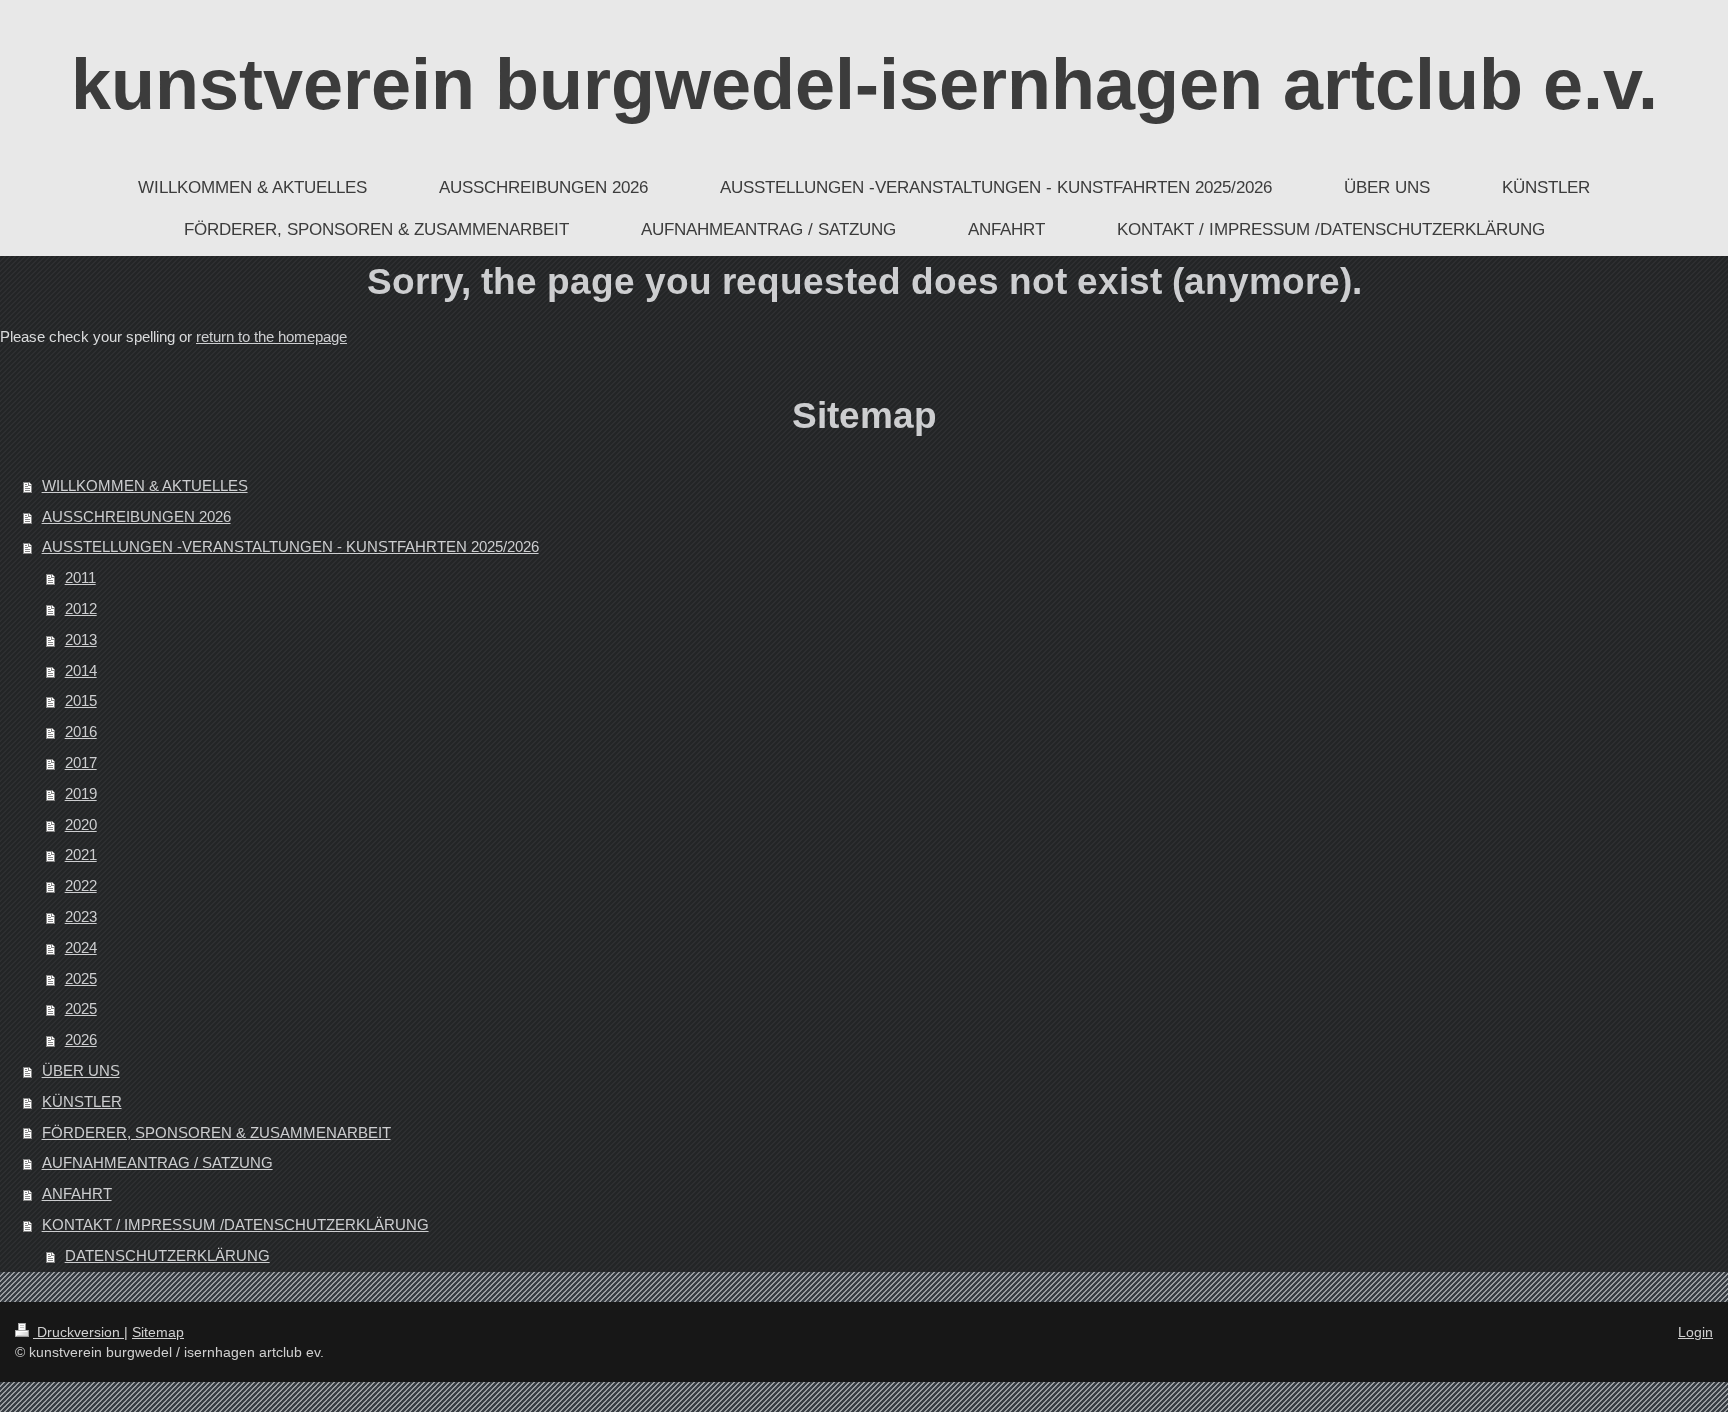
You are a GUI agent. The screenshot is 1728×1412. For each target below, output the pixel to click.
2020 (81, 824)
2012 (81, 608)
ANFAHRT (77, 1193)
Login (1695, 1332)
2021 (81, 854)
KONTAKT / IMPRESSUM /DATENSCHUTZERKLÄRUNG (235, 1224)
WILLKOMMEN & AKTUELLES (145, 485)
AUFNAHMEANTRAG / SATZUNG (157, 1162)
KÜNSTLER (82, 1101)
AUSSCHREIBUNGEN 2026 (136, 516)
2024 (81, 947)
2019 (81, 793)
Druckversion (78, 1332)
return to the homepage (271, 336)
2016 (81, 731)
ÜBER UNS (81, 1070)
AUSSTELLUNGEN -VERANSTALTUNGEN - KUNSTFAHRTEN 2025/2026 (290, 546)
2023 (81, 916)
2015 (81, 700)
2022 (81, 885)
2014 (81, 670)
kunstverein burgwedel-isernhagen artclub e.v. (864, 84)
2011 (80, 577)
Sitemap (158, 1332)
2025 (81, 978)
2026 (81, 1039)
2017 (81, 762)
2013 (81, 639)
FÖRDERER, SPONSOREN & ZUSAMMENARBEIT (216, 1132)
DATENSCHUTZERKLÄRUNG (167, 1255)
